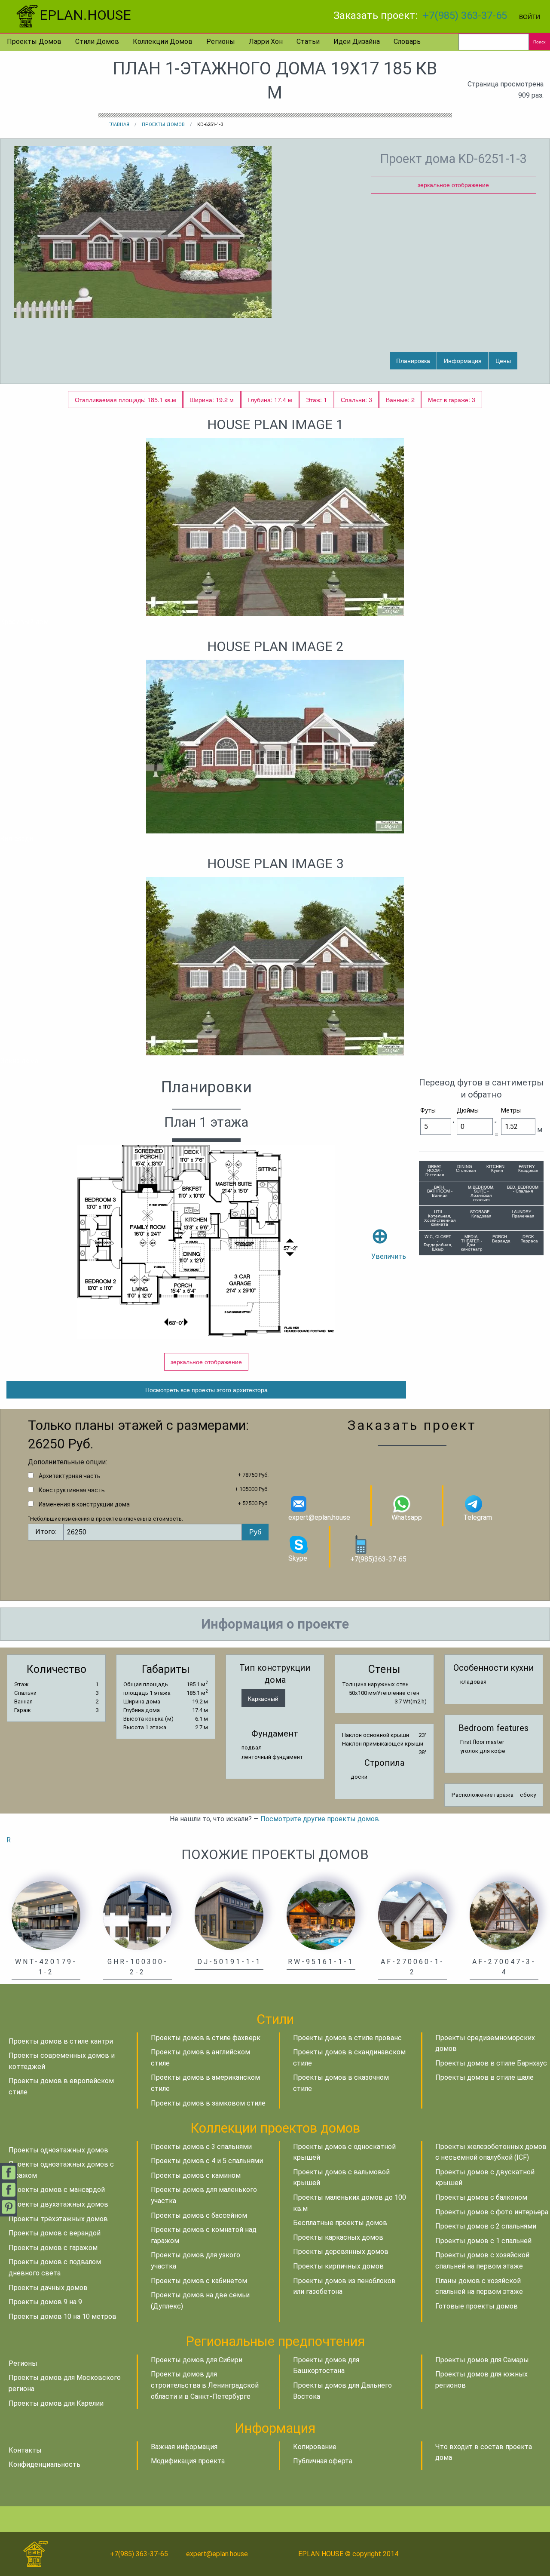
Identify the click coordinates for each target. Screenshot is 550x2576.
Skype (298, 1558)
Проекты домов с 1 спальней (483, 2241)
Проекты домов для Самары (482, 2360)
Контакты (25, 2450)
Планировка (413, 360)
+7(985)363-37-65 (378, 1559)
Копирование (315, 2447)
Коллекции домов (163, 41)
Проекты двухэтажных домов (58, 2204)
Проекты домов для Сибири (197, 2360)
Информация (463, 360)
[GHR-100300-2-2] (137, 1915)
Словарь (407, 41)
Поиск (539, 42)
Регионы (221, 41)
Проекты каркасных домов (338, 2237)
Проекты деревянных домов (341, 2252)
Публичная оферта (323, 2461)
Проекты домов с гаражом (53, 2248)
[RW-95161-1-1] (321, 1915)
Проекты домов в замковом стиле (208, 2103)
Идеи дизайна (357, 41)
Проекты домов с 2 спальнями (486, 2226)
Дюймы (468, 1110)
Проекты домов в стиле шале (484, 2077)
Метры (511, 1110)
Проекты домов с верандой (55, 2233)
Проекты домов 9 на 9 (45, 2302)
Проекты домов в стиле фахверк (206, 2038)
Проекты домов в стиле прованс (347, 2038)
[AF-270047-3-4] (504, 1915)
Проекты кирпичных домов (338, 2266)
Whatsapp (407, 1517)
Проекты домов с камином (196, 2175)
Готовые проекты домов (477, 2306)
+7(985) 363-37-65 (465, 15)
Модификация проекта (188, 2461)
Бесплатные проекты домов (340, 2223)
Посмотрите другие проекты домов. (320, 1819)
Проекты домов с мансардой (57, 2190)
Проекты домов (34, 41)
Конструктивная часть (72, 1490)
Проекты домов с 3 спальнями (201, 2147)
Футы (428, 1110)
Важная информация (184, 2447)
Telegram (478, 1517)
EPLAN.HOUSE (85, 15)
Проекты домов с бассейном (199, 2215)
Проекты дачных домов (48, 2288)
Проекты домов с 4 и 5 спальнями (207, 2161)
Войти (530, 16)
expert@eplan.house (319, 1517)
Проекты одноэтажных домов (58, 2150)
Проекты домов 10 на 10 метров (63, 2316)
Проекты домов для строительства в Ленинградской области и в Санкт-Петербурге (205, 2385)
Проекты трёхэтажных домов (58, 2219)
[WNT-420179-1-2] (46, 1915)
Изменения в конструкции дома (84, 1504)
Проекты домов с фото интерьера (492, 2212)
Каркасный (263, 1698)
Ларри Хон (266, 41)
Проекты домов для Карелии (56, 2403)
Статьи (308, 41)
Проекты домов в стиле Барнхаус (491, 2063)
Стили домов (97, 41)
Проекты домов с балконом (481, 2197)
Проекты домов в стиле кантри (61, 2041)
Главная (119, 124)
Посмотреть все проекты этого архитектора (206, 1389)
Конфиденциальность (44, 2464)
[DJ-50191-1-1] (229, 1915)
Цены (503, 360)
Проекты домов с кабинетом (199, 2281)
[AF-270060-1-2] (412, 1915)
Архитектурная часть (70, 1476)
